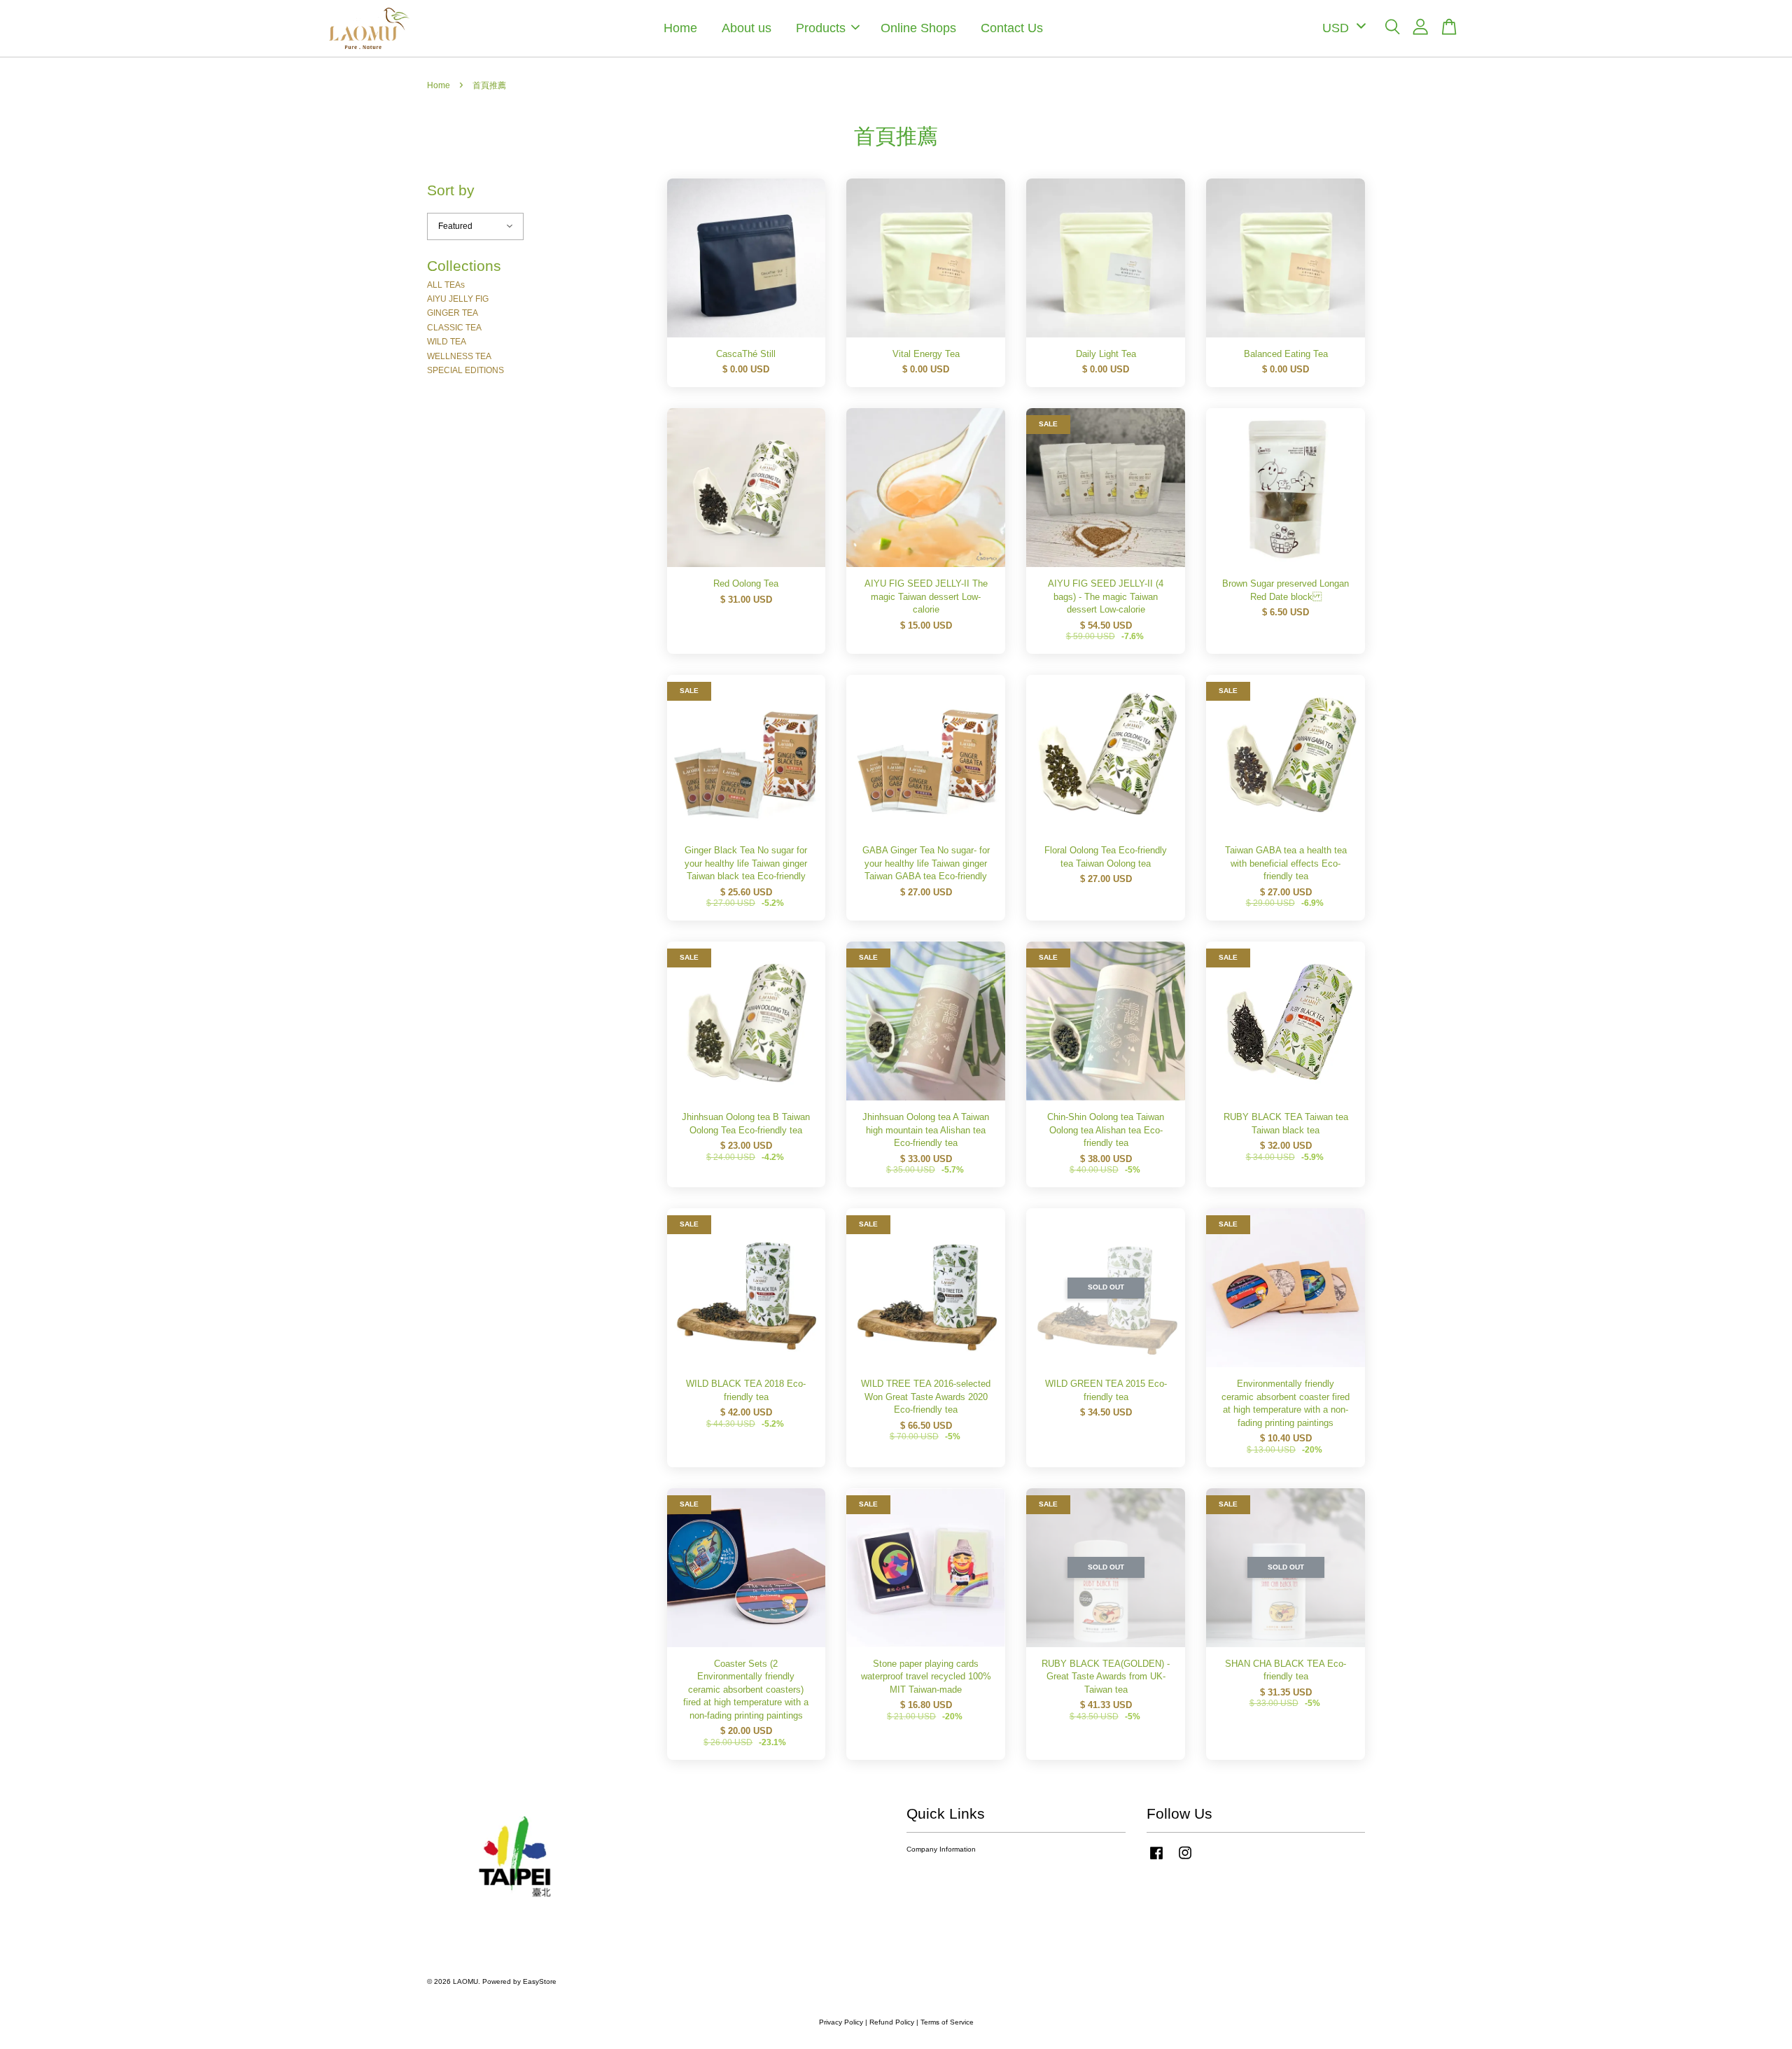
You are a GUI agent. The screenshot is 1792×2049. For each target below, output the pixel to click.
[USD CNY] (1342, 28)
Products (821, 28)
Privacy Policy (841, 2022)
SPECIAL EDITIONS (465, 370)
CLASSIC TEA (454, 328)
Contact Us (1012, 28)
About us (747, 28)
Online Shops (918, 28)
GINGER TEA (453, 313)
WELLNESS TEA (459, 356)
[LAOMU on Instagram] (1185, 1860)
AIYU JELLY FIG (458, 299)
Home (680, 28)
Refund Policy (892, 2022)
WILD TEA (447, 342)
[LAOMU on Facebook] (1156, 1860)
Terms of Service (947, 2022)
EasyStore (540, 1981)
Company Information (941, 1849)
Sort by (451, 190)
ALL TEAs (446, 285)
